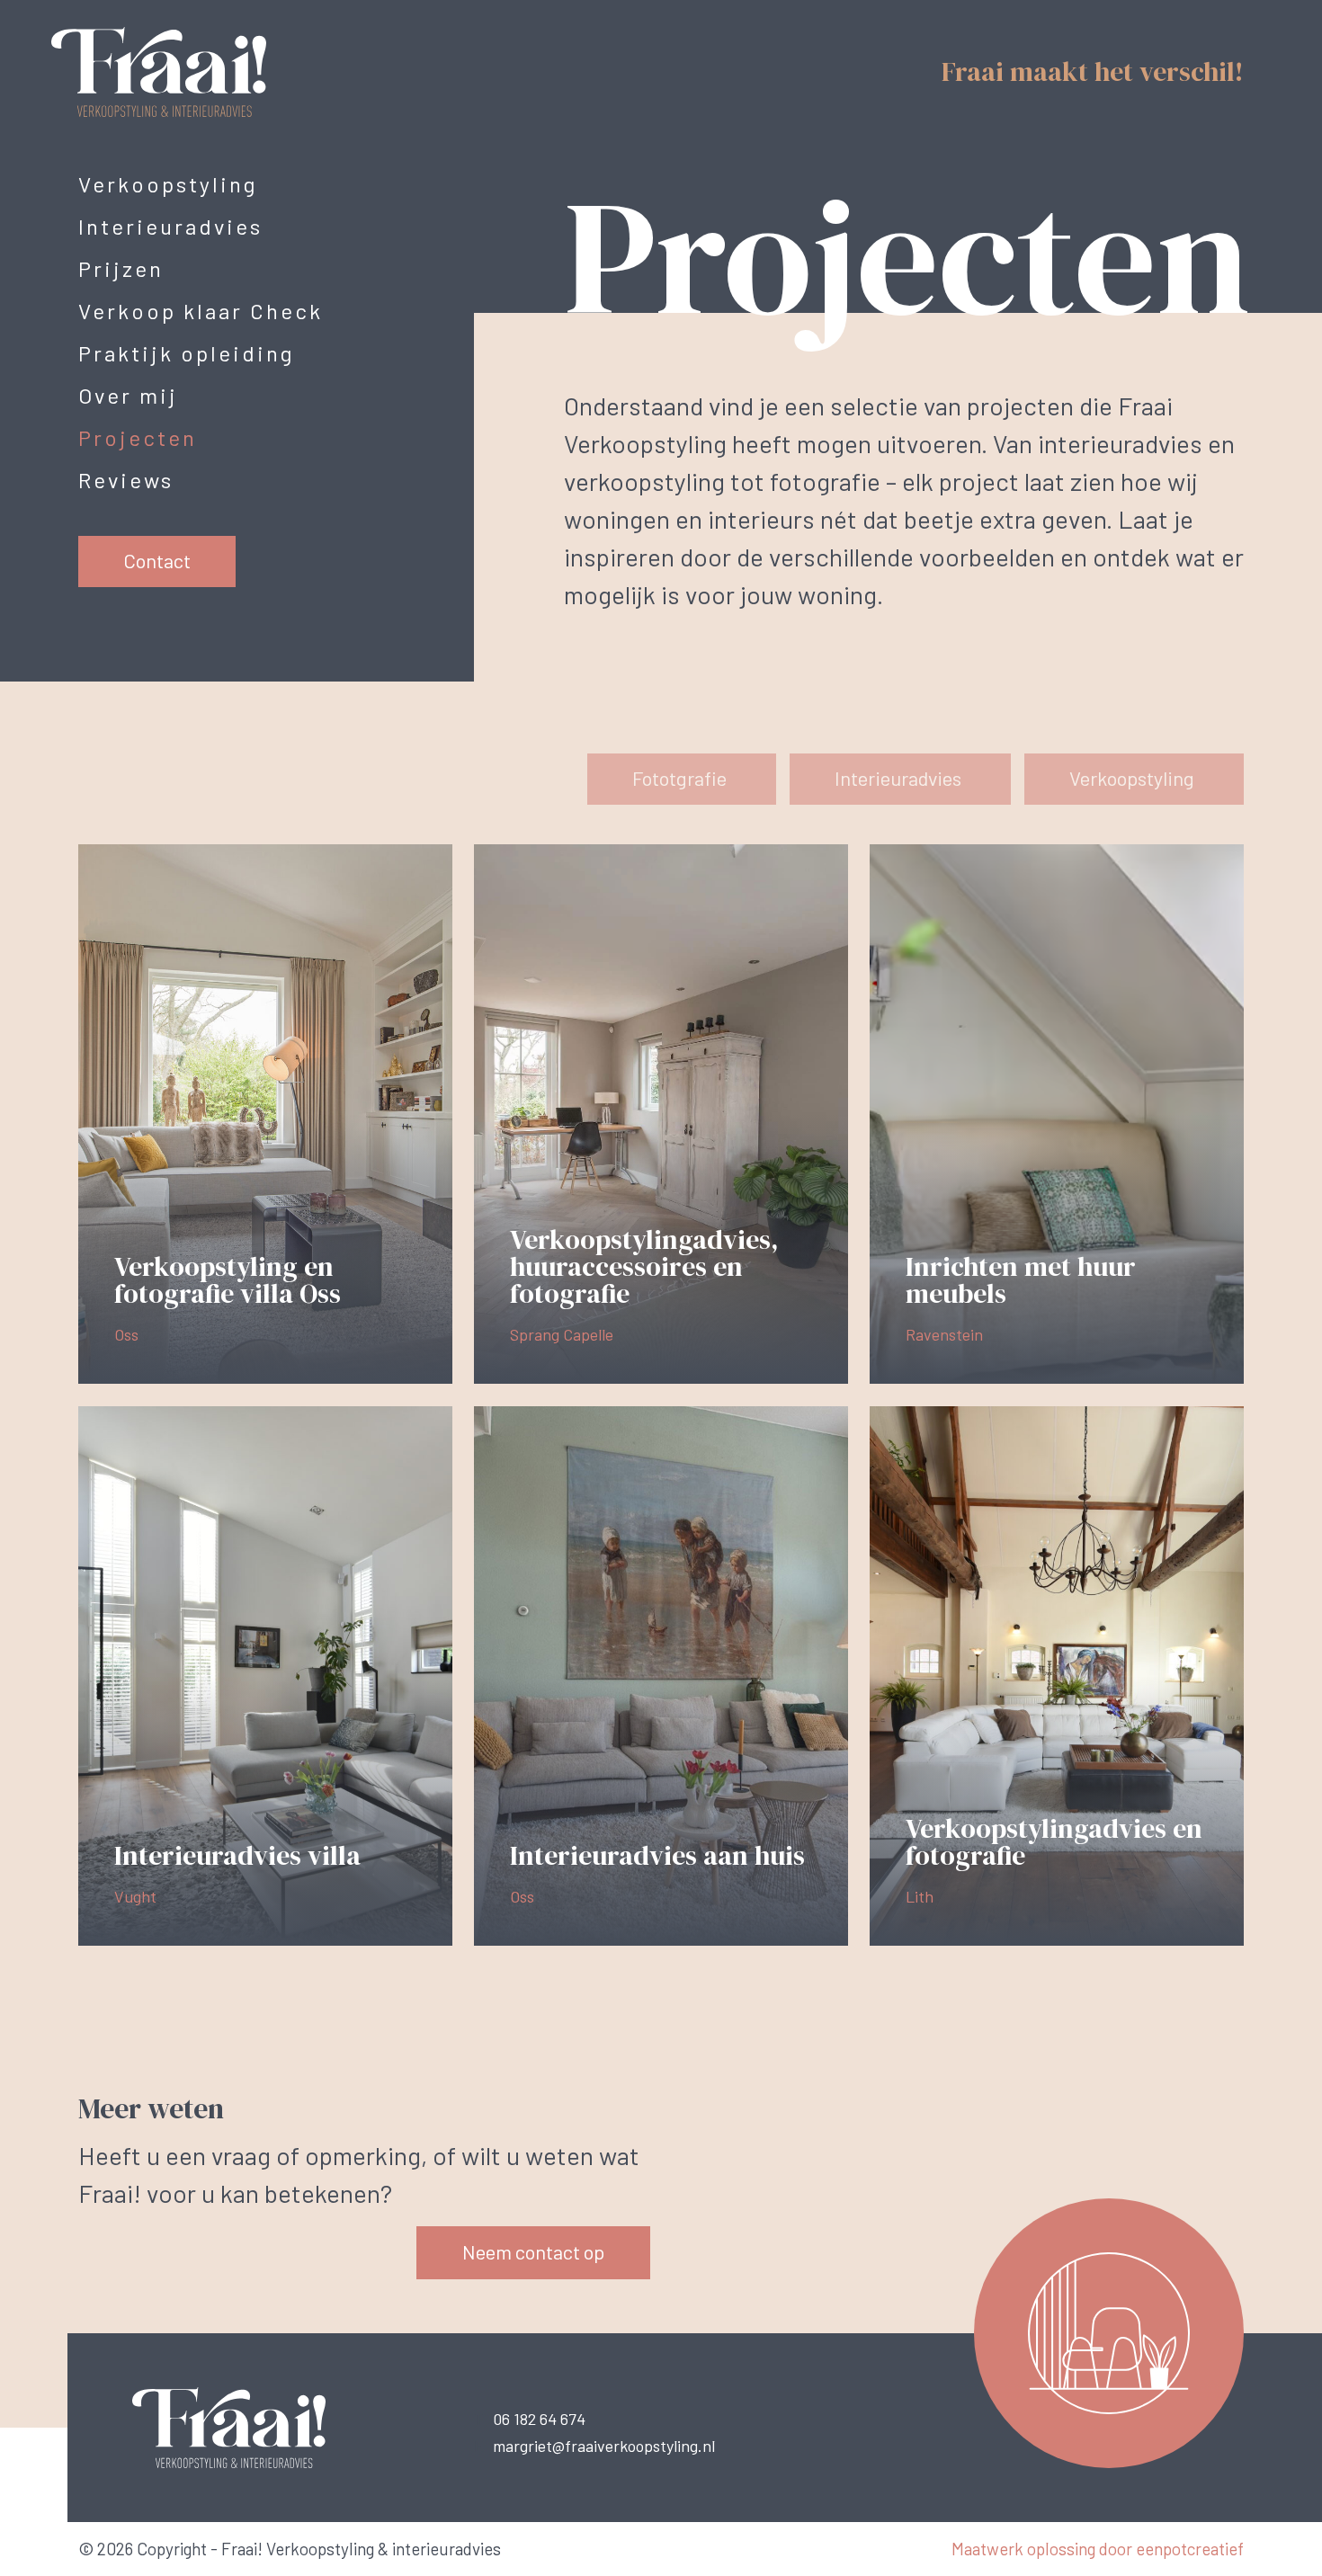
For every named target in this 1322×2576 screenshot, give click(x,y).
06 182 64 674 (539, 2419)
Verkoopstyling (168, 184)
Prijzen (121, 268)
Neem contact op (533, 2251)
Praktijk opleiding (186, 353)
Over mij (128, 395)
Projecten (138, 437)
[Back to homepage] (186, 70)
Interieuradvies (170, 226)
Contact (157, 560)
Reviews (126, 480)
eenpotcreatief (1190, 2549)
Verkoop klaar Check (201, 311)
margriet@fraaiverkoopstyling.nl (604, 2446)
